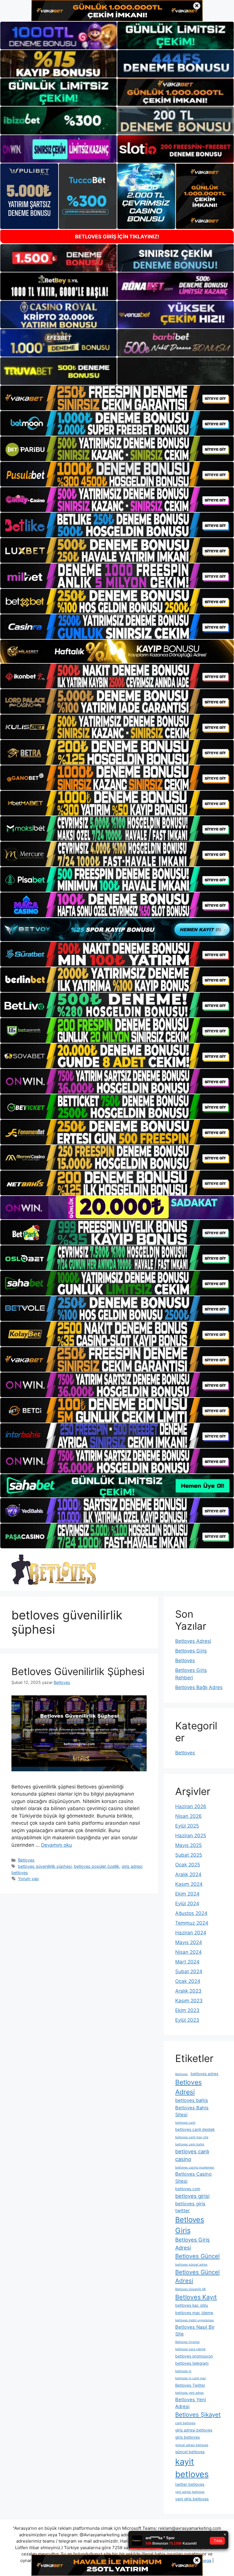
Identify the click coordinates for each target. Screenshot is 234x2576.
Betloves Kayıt (196, 2297)
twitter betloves (190, 2484)
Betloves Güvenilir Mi (190, 2289)
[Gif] (117, 651)
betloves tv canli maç (191, 2378)
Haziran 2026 (191, 1806)
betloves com (188, 2189)
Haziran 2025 (191, 1836)
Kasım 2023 (189, 2001)
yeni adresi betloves (190, 2492)
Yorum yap (28, 1879)
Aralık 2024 (188, 1874)
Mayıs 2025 (188, 1845)
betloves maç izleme (194, 2313)
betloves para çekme (190, 2349)
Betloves (26, 1860)
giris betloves (187, 2437)
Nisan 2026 (188, 1816)
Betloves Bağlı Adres (199, 1687)
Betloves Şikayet (198, 2415)
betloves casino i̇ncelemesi (195, 2168)
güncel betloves (190, 2452)
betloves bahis (192, 2100)
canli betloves (185, 2423)
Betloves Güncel (197, 2256)
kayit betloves (192, 2468)
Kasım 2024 (189, 1884)
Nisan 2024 (188, 1952)
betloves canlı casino (192, 2155)
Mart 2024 (187, 1962)
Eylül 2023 (187, 2020)
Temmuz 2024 (192, 1923)
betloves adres (204, 2074)
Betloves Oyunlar (187, 2342)
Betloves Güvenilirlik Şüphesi (78, 1671)
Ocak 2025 (188, 1865)
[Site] (117, 398)
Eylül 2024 (187, 1904)
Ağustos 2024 (191, 1913)
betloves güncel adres (191, 2265)
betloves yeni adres (189, 2393)
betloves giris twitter (190, 2207)
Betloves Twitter (190, 2385)
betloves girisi (192, 2196)
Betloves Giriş (191, 1651)
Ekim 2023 (187, 2010)
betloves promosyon (194, 2356)
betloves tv (183, 2371)
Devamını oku (57, 1845)
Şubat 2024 (189, 1971)
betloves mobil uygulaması (195, 2320)
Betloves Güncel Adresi (197, 2276)
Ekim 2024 (187, 1894)
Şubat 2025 (189, 1855)
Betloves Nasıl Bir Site (195, 2331)
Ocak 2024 (188, 1981)
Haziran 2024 (191, 1933)
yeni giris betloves (192, 2499)
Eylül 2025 (187, 1826)
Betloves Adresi (193, 1641)
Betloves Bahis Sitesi (192, 2111)
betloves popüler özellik (97, 1866)
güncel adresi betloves (192, 2445)
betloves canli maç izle (192, 2137)
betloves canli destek (195, 2129)
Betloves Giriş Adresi (192, 2244)
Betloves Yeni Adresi (191, 2403)
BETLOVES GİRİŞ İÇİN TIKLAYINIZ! (117, 237)
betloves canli (185, 2123)
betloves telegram (192, 2363)
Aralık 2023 (188, 1991)
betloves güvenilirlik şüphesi (45, 1866)
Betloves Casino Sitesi (193, 2178)
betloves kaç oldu (192, 2305)
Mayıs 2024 (189, 1942)
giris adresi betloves (194, 2430)
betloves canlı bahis (190, 2144)
